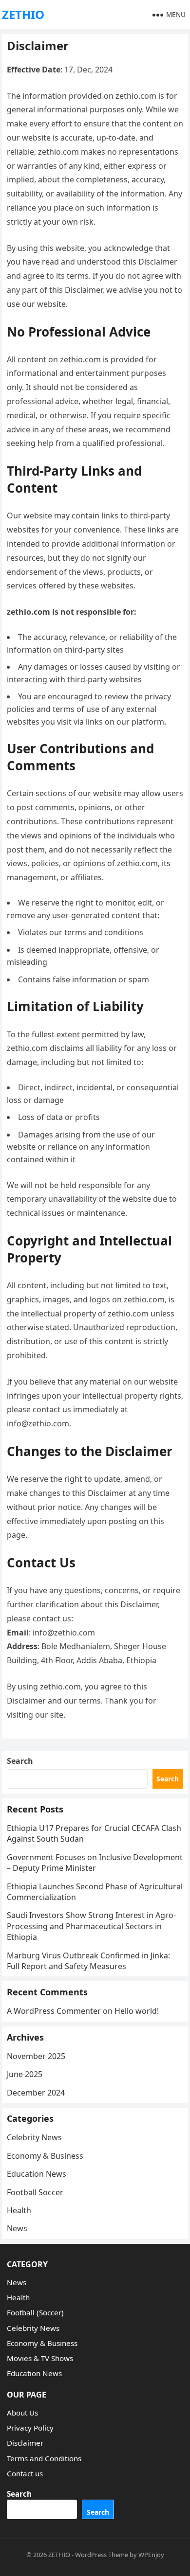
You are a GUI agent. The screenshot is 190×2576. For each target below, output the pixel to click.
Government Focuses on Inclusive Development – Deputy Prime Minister (95, 1863)
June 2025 (25, 2074)
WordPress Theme (102, 2555)
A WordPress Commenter (54, 2011)
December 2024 (36, 2093)
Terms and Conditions (44, 2458)
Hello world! (137, 2011)
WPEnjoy (151, 2555)
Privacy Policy (30, 2428)
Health (19, 2210)
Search (20, 1761)
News (17, 2228)
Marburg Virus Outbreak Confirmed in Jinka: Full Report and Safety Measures (88, 1961)
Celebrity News (34, 2137)
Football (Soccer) (35, 2312)
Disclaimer (25, 2443)
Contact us (25, 2473)
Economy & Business (45, 2156)
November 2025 (36, 2056)
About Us (22, 2413)
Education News (37, 2174)
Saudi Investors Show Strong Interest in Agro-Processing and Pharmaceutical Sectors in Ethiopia (91, 1926)
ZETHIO (23, 14)
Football (35, 2192)
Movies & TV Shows (40, 2358)
